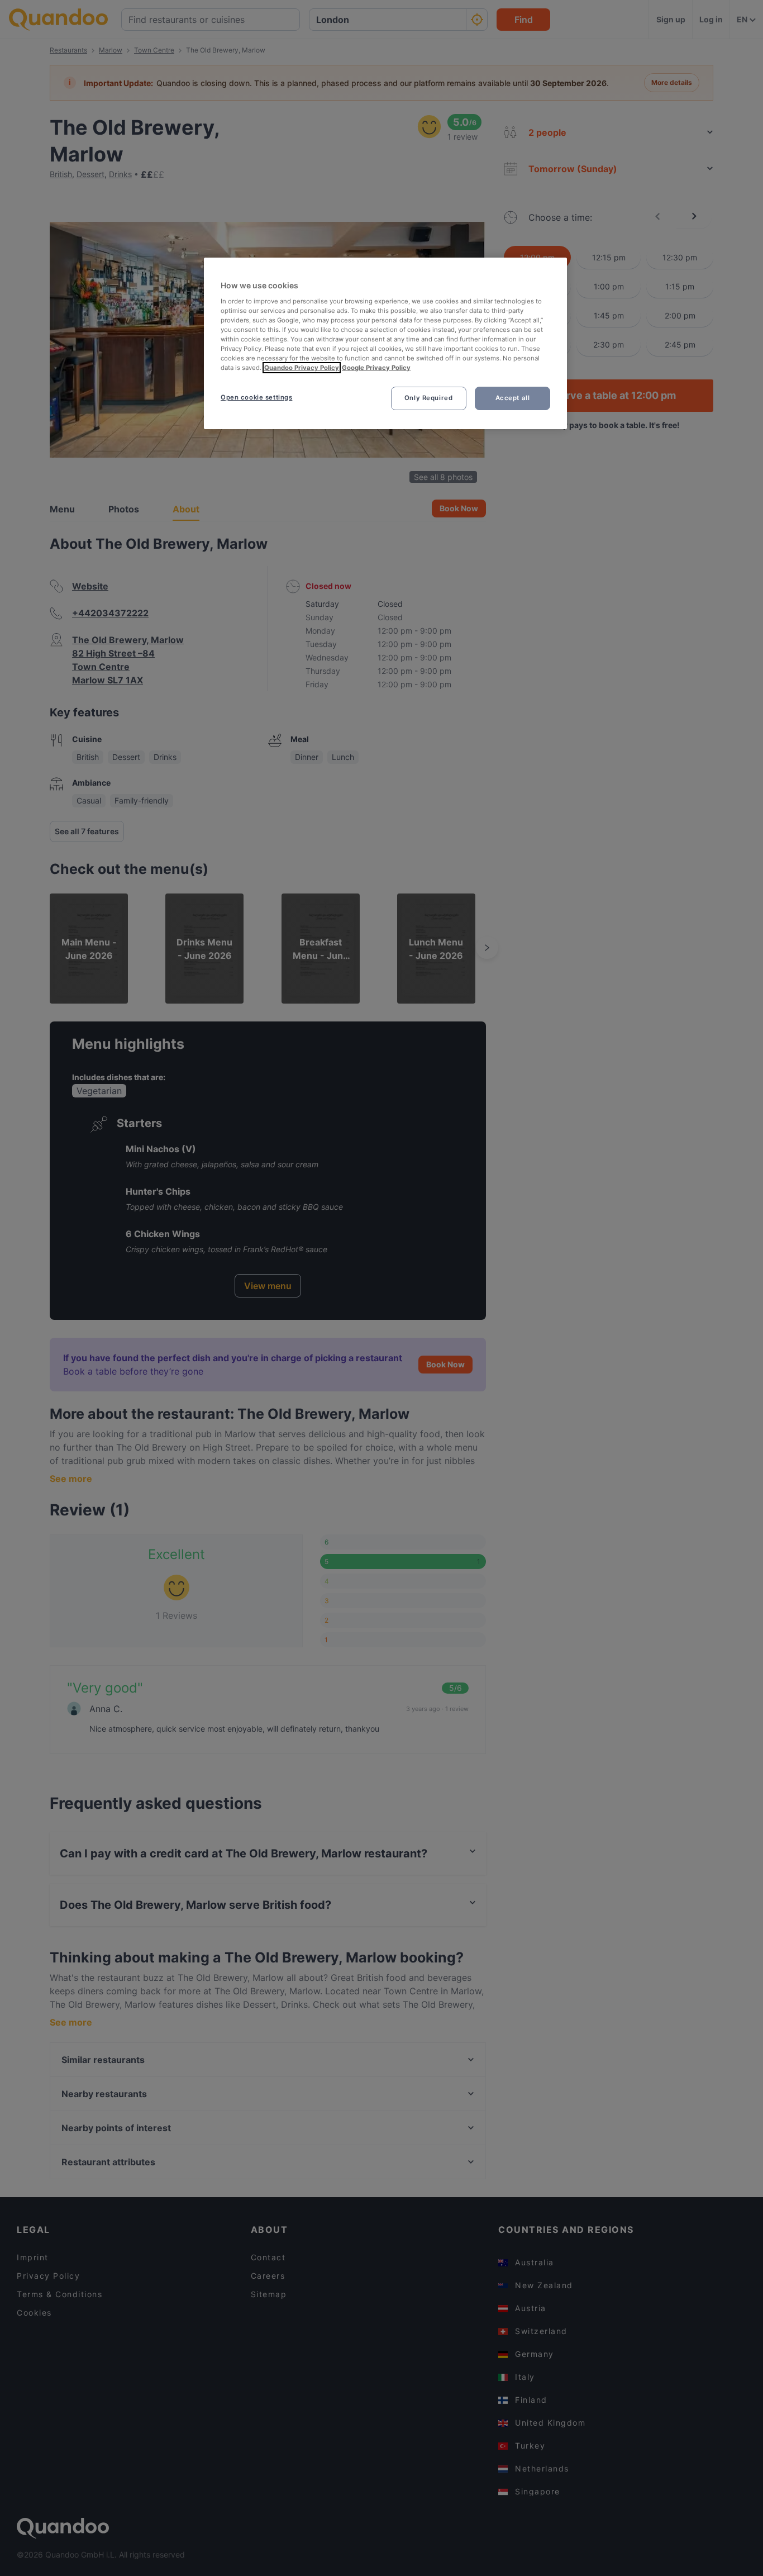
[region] (385, 343)
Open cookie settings (256, 397)
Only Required (428, 398)
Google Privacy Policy (376, 368)
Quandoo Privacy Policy (302, 368)
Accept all (513, 398)
